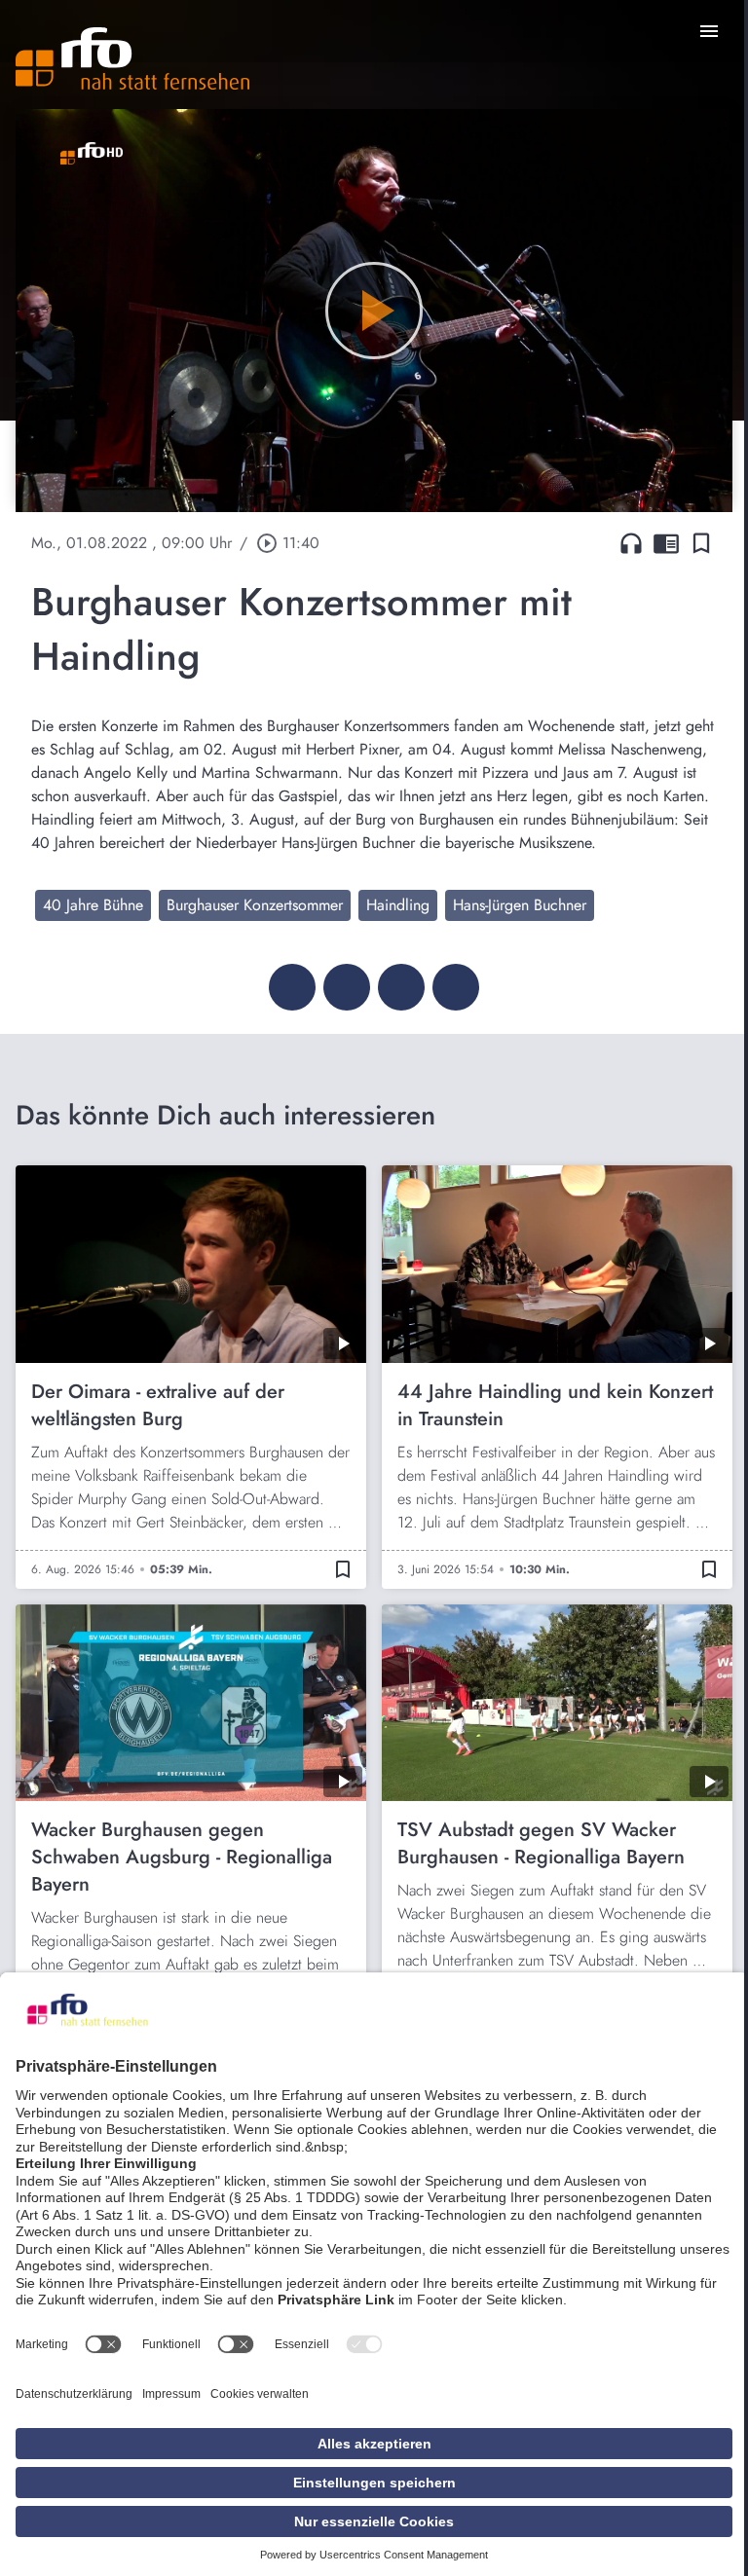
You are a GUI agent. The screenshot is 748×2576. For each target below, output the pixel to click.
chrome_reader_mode (666, 543)
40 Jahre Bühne (93, 905)
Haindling (398, 905)
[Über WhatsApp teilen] (401, 987)
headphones (631, 543)
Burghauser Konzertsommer (255, 905)
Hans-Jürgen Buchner (520, 905)
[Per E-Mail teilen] (456, 987)
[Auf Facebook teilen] (292, 987)
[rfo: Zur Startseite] (132, 58)
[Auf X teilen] (347, 987)
